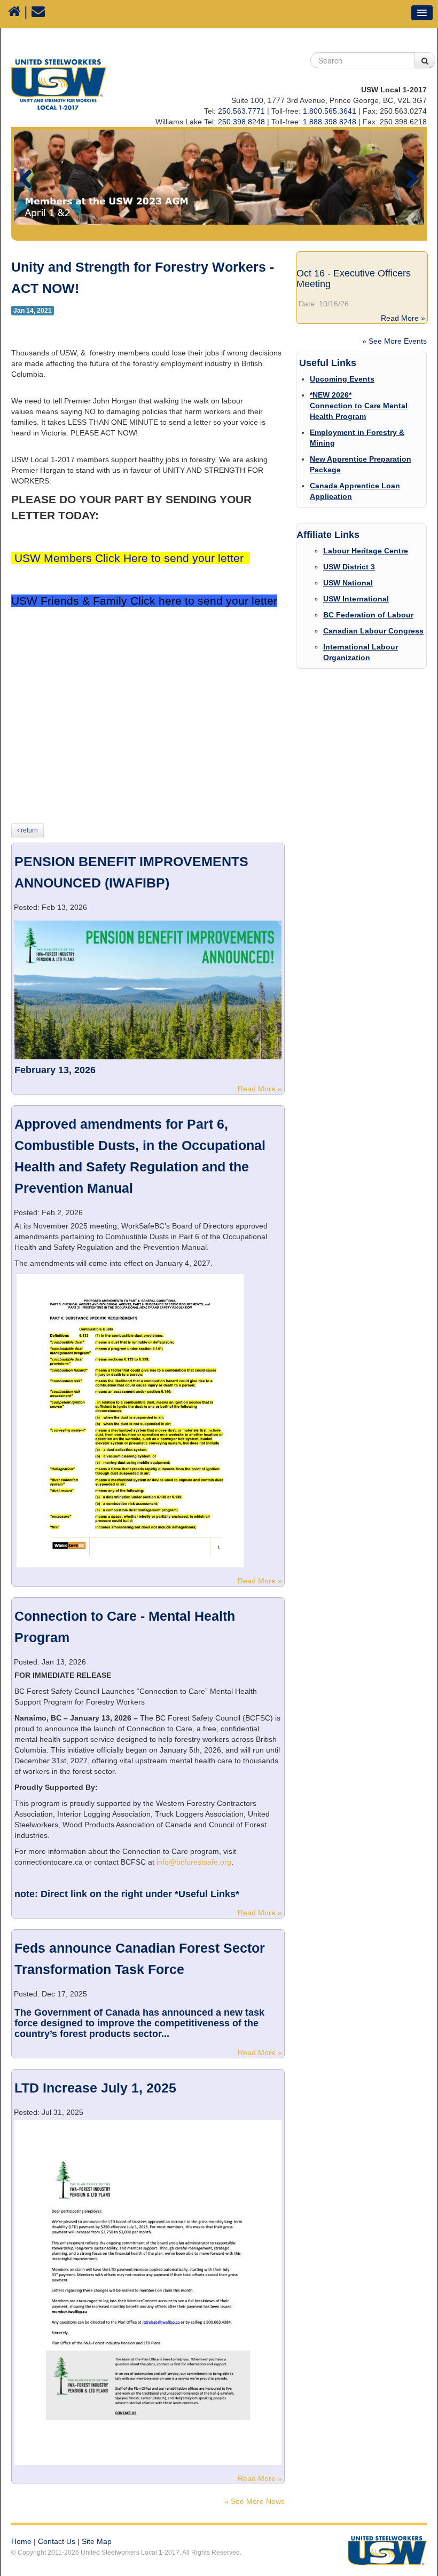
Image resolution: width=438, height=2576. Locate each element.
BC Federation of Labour (368, 615)
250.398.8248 (241, 122)
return (29, 830)
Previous (30, 177)
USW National (348, 583)
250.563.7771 (241, 111)
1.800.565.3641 (330, 111)
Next (408, 177)
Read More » (261, 1089)
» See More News (255, 2501)
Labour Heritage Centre (366, 551)
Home (21, 2541)
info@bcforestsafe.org (194, 1862)
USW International (356, 599)
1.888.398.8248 (330, 122)
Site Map (97, 2541)
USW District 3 (349, 567)
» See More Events (394, 341)
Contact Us (57, 2541)
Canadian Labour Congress (373, 631)
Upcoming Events (342, 379)
